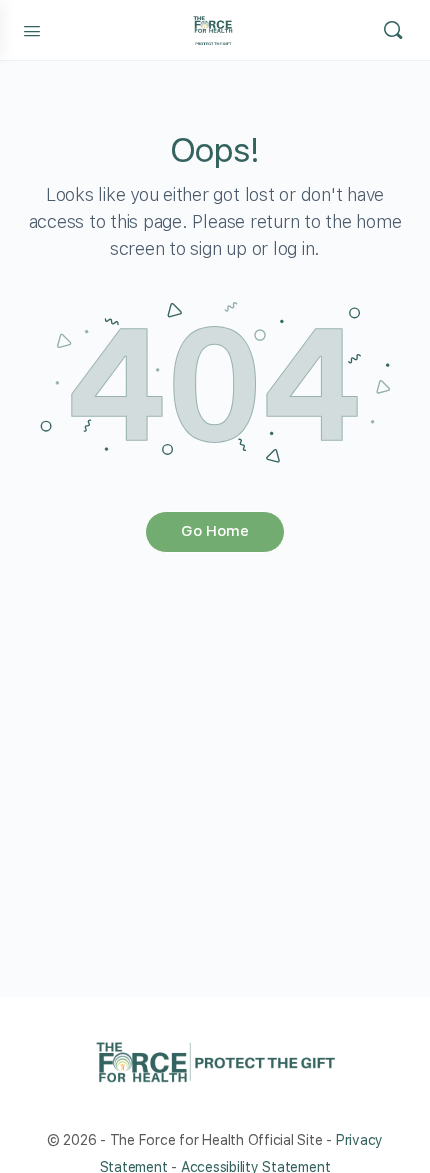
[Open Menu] (32, 29)
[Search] (393, 30)
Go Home (215, 531)
